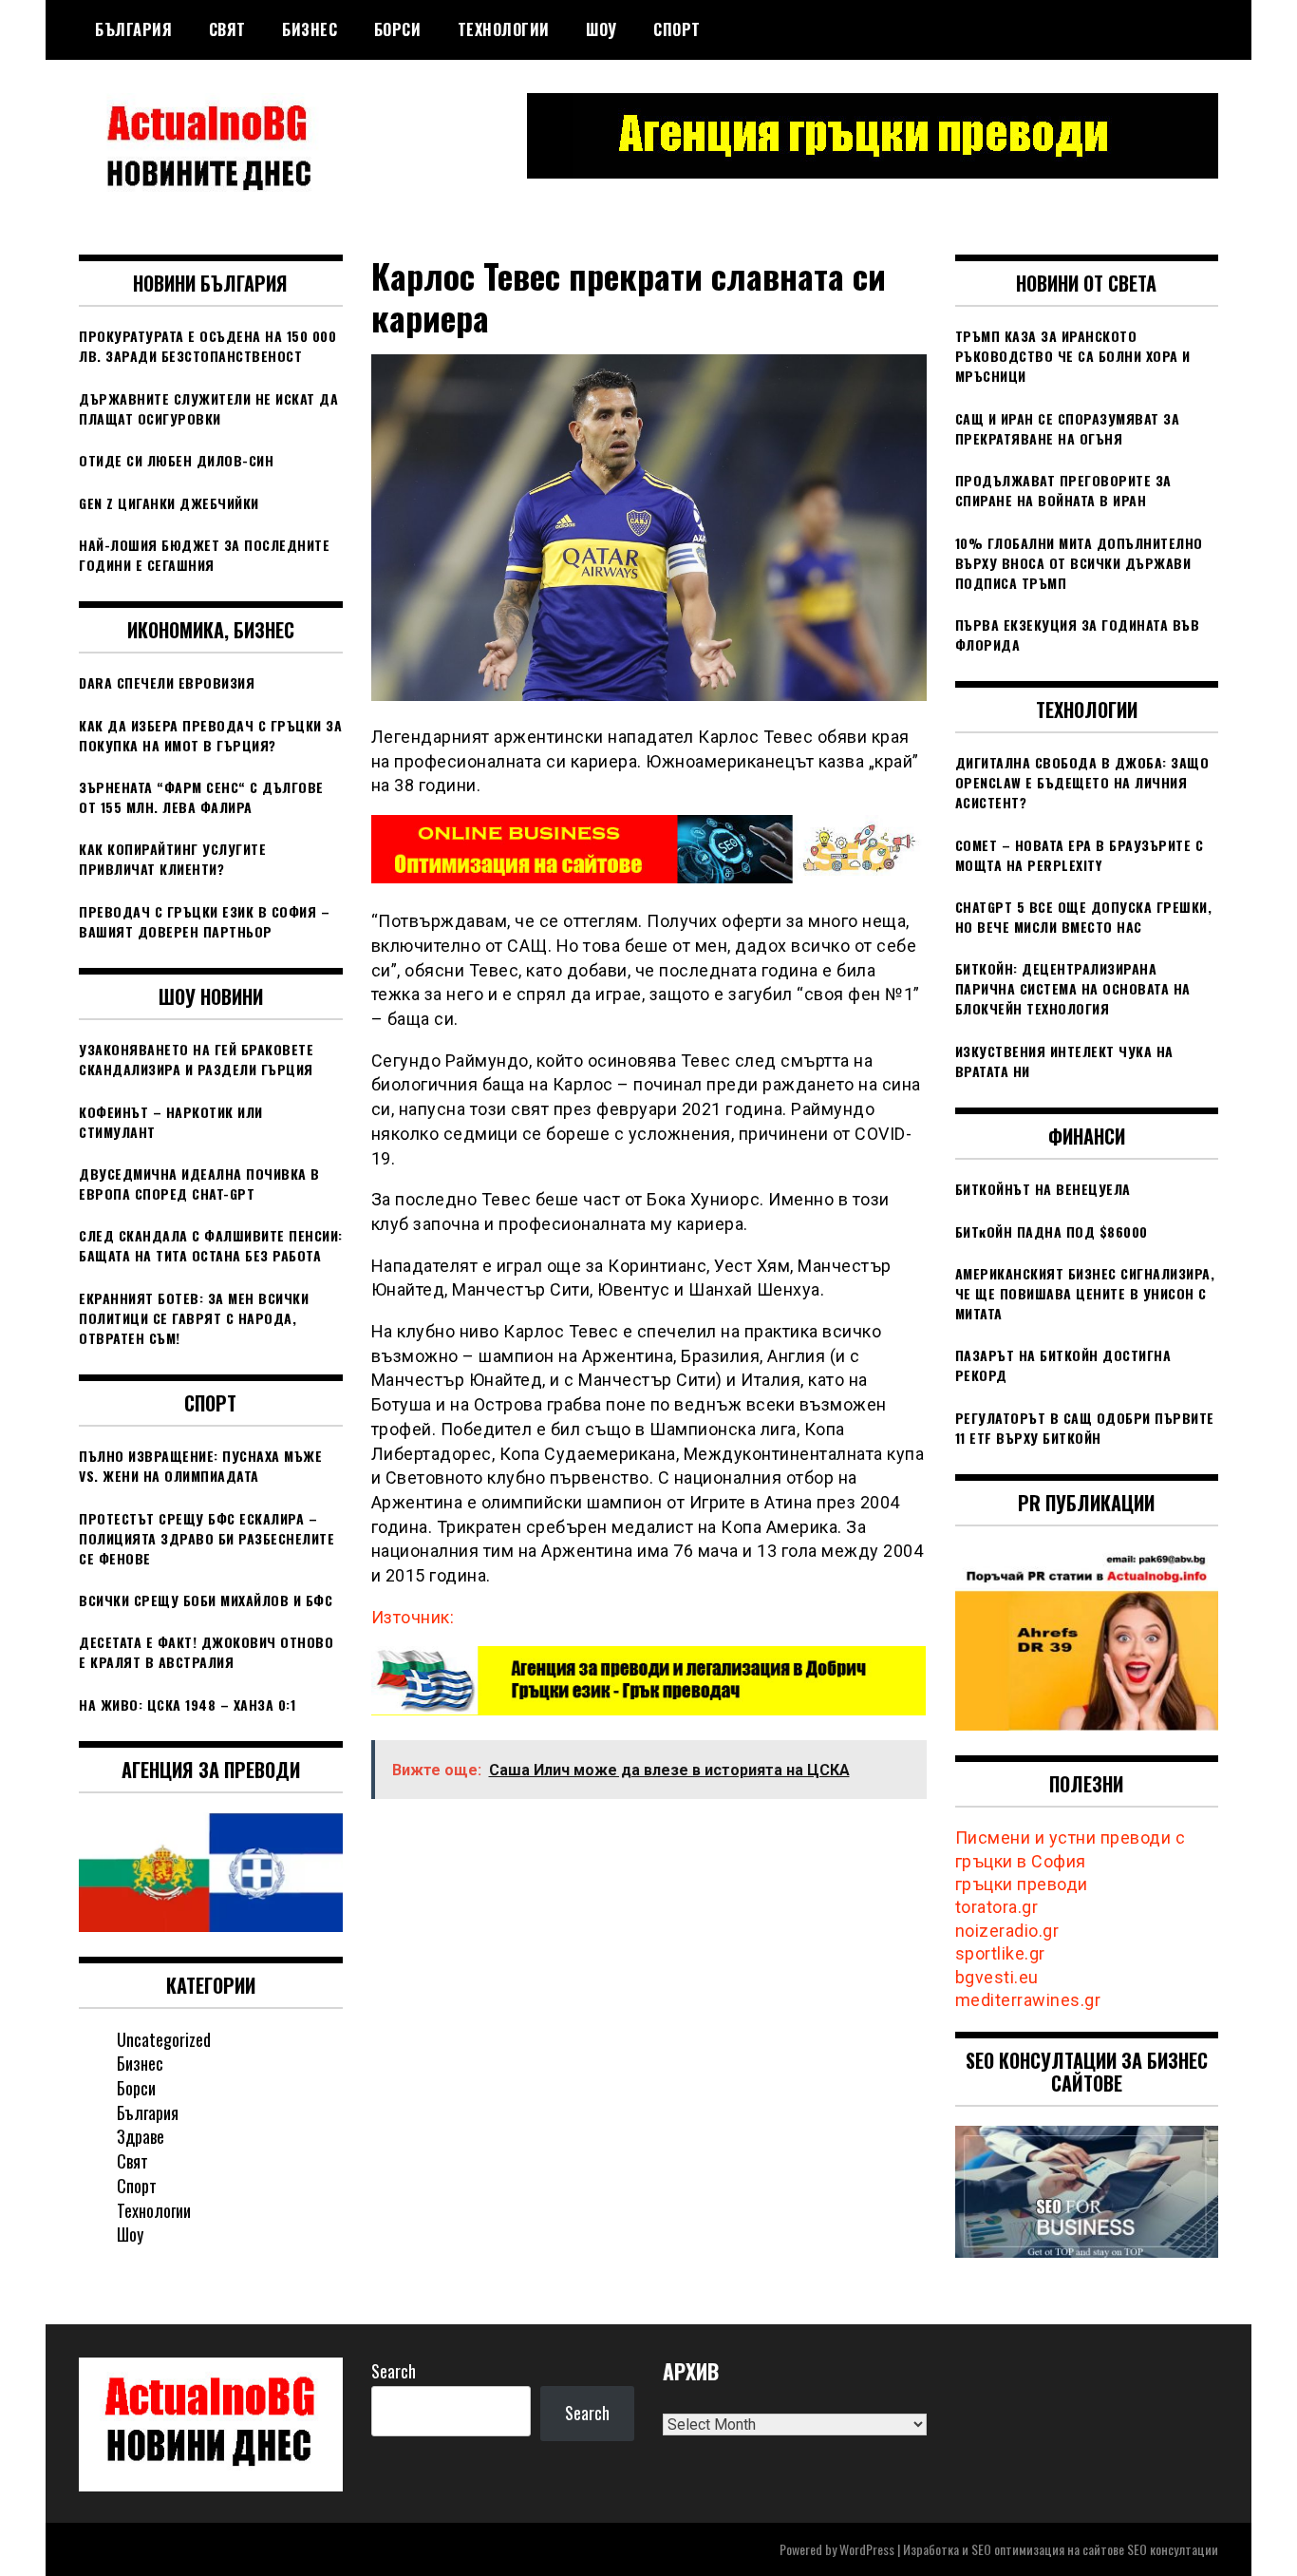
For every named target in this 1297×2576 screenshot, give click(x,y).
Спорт (677, 29)
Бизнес (310, 29)
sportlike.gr (1000, 1953)
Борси (398, 29)
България (133, 29)
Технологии (504, 29)
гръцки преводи (1022, 1884)
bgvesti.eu (997, 1977)
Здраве (141, 2136)
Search (394, 2371)
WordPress (867, 2549)
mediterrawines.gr (1028, 2000)
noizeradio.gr (1007, 1931)
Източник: (413, 1617)
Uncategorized (164, 2039)
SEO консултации (1173, 2549)
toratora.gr (997, 1907)
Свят (227, 29)
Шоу (602, 29)
